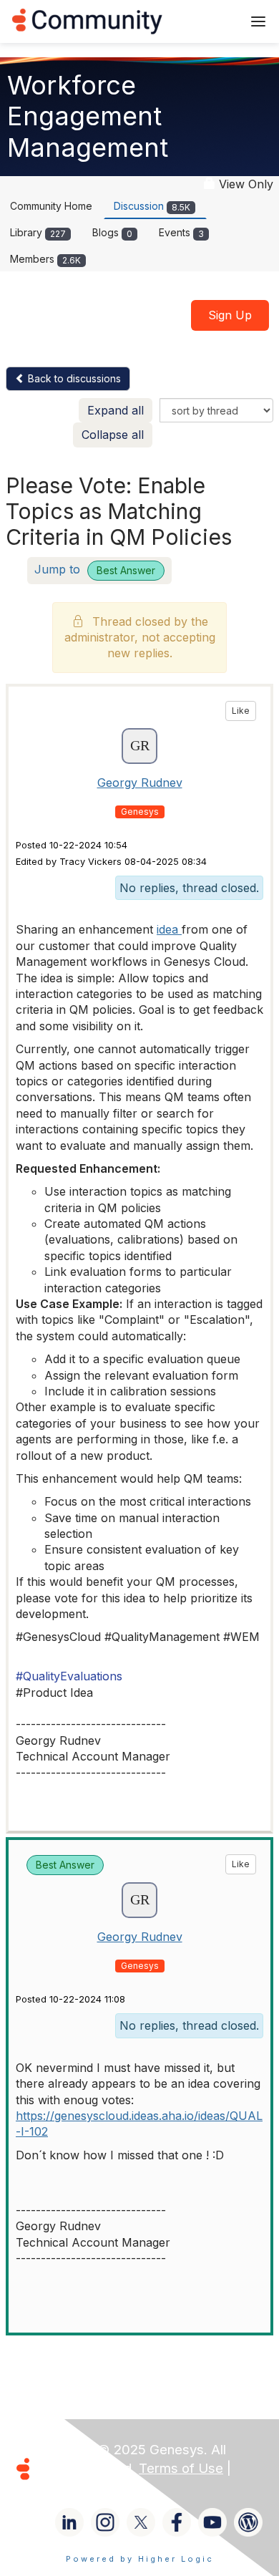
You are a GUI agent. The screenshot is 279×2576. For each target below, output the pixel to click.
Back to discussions (73, 378)
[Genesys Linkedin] (69, 2522)
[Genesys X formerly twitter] (141, 2522)
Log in (212, 21)
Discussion (152, 206)
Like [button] (241, 711)
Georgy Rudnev (140, 783)
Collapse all (113, 435)
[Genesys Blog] (248, 2522)
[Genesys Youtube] (212, 2522)
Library (38, 232)
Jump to (95, 569)
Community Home (51, 206)
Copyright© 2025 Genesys (121, 2450)
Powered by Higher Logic (140, 2559)
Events (181, 232)
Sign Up (230, 315)
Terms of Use (181, 2468)
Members (45, 259)
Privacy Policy (81, 2487)
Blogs (112, 232)
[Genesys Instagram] (105, 2522)
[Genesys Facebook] (177, 2522)
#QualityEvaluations (69, 1676)
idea (169, 929)
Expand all (116, 410)
